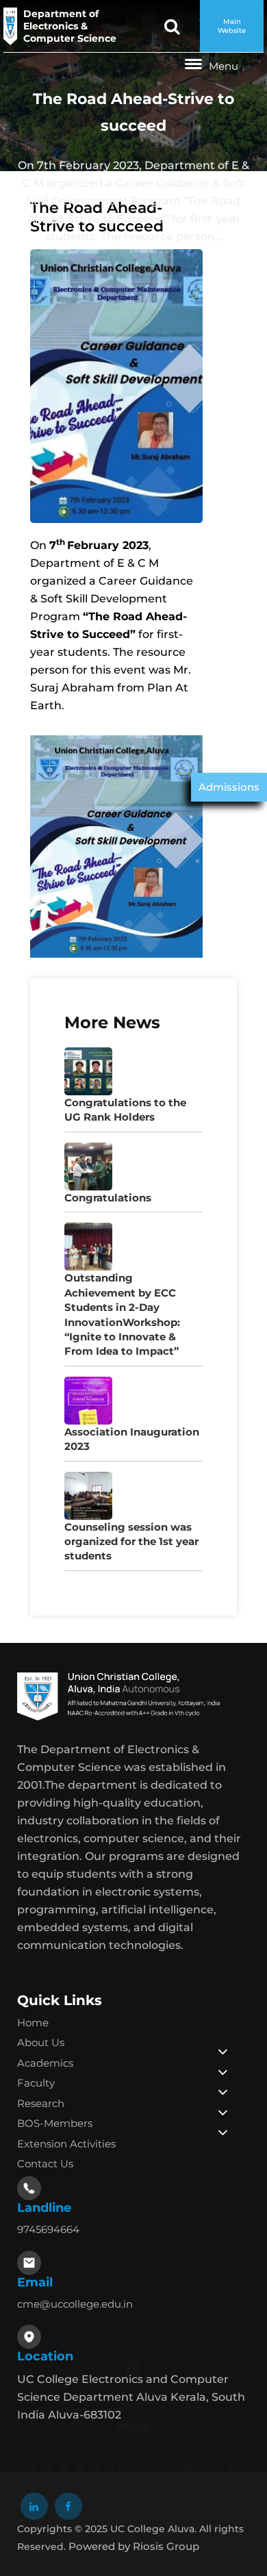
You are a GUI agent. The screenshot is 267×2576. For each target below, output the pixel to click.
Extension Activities (66, 2144)
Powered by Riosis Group (134, 2546)
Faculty (36, 2083)
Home (33, 2023)
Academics (45, 2063)
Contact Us (45, 2164)
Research (41, 2103)
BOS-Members (55, 2123)
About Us (41, 2042)
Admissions (229, 787)
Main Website (232, 26)
